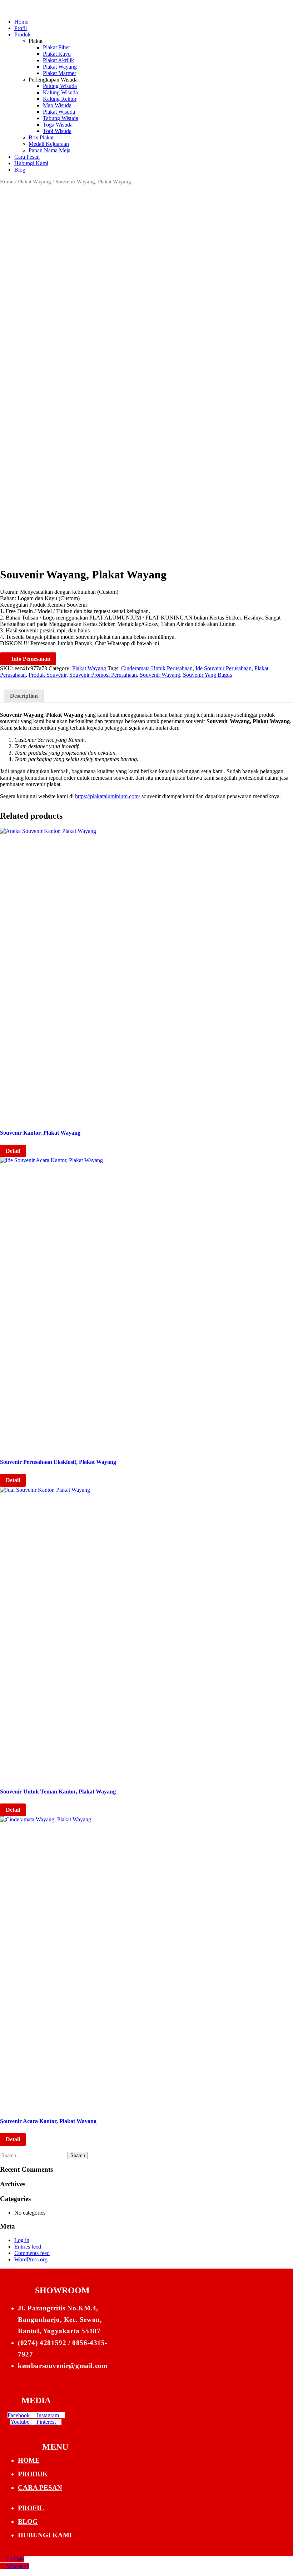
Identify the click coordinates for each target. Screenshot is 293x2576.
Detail (13, 1151)
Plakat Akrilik (58, 60)
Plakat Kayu (57, 54)
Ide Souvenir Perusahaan (224, 668)
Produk (23, 34)
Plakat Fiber (56, 47)
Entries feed (28, 2247)
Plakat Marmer (59, 73)
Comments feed (32, 2253)
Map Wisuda (57, 105)
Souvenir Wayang (160, 675)
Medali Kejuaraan (49, 144)
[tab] (24, 696)
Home (21, 22)
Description (24, 696)
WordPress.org (31, 2259)
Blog (20, 170)
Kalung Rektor (60, 99)
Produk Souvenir (48, 675)
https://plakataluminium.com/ (108, 796)
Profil (21, 28)
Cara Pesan (27, 157)
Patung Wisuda (60, 86)
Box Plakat (41, 137)
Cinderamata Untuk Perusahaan (157, 668)
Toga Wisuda (58, 125)
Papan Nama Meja (49, 150)
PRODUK (33, 2474)
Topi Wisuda (57, 131)
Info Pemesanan (30, 659)
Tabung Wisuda (61, 118)
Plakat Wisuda (59, 112)
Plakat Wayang (60, 67)
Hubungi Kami (31, 163)
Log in (22, 2240)
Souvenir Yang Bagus (207, 675)
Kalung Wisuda (60, 92)
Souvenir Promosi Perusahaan (103, 675)
